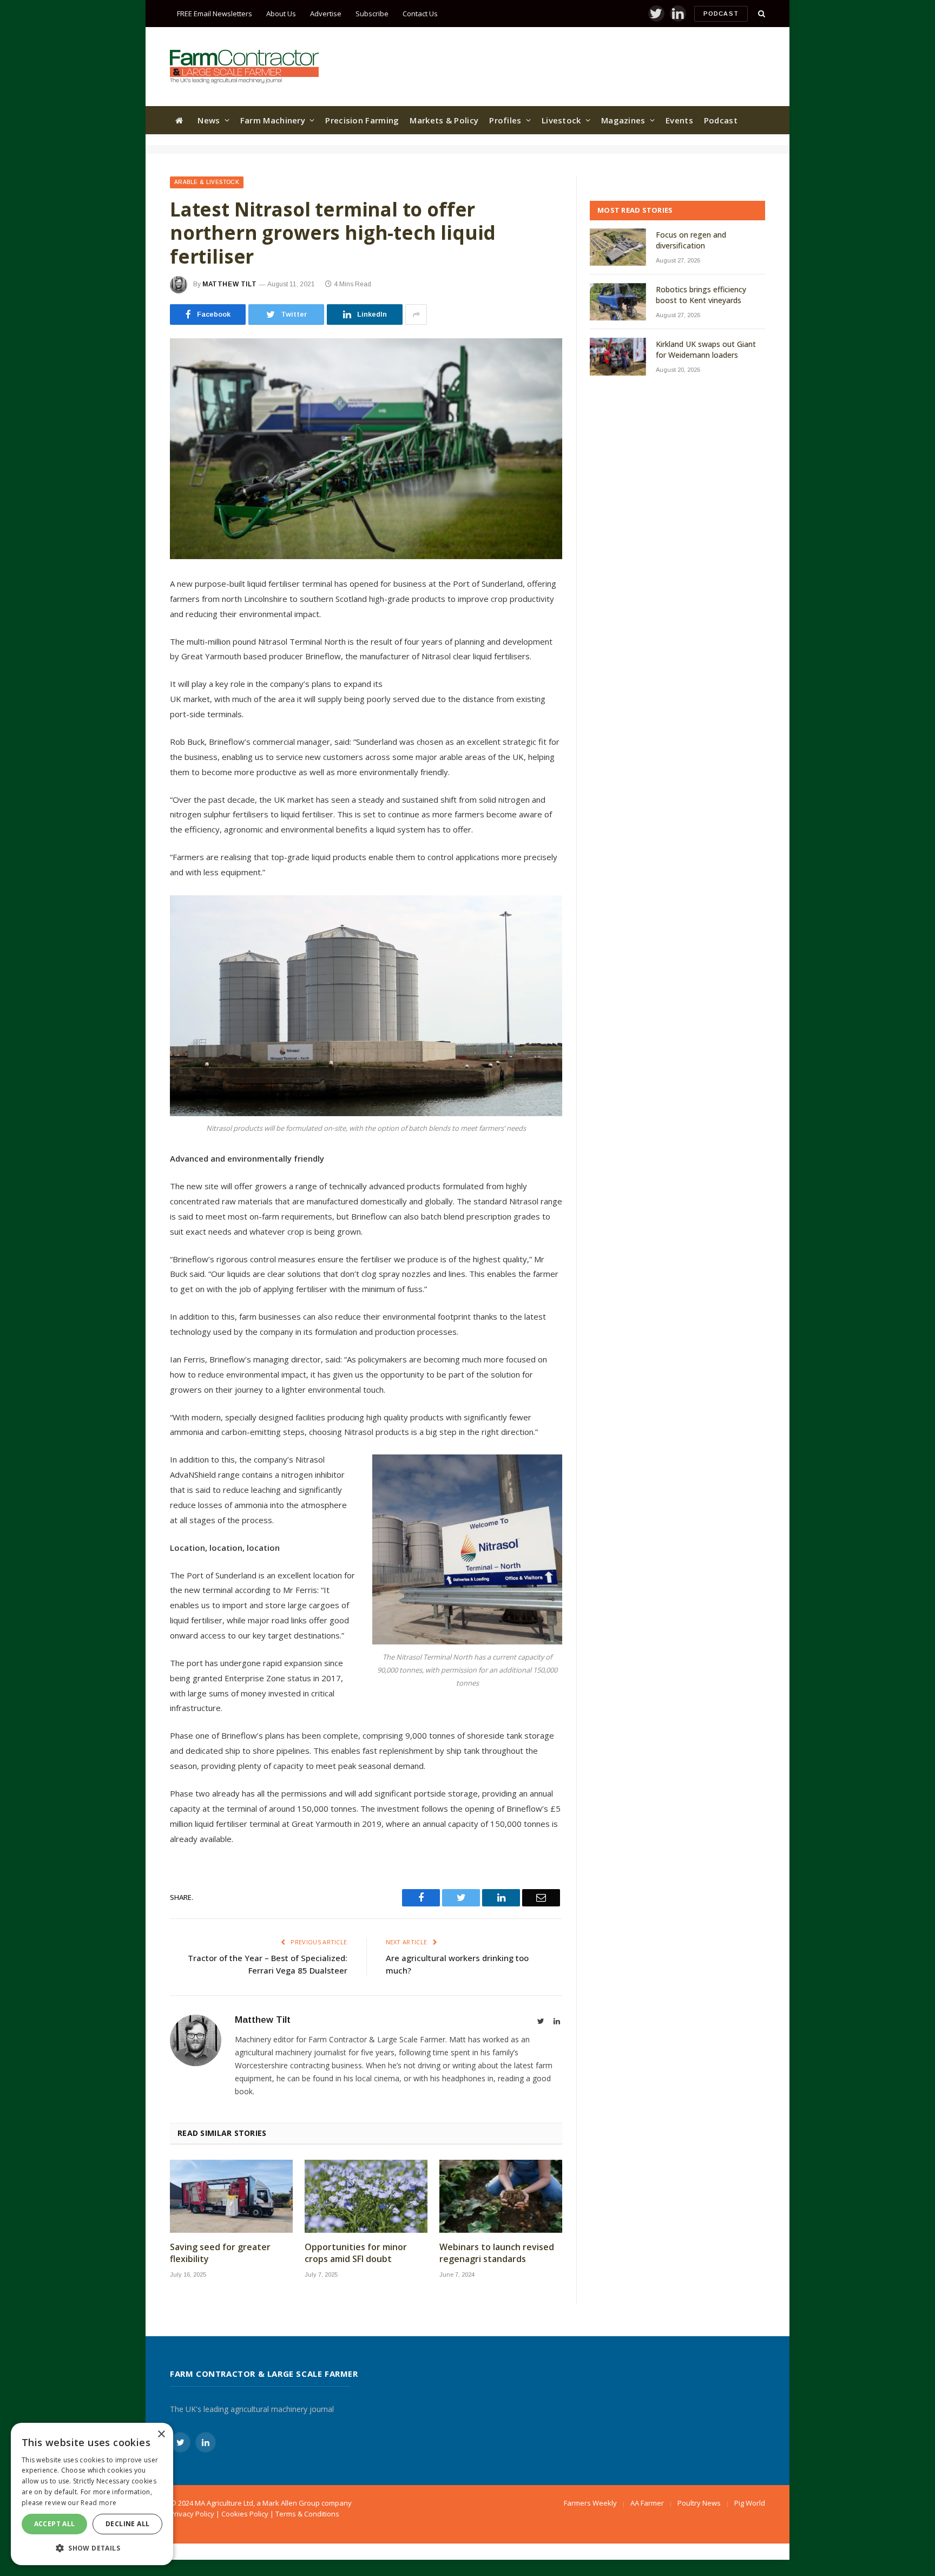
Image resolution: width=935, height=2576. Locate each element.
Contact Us (420, 14)
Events (679, 120)
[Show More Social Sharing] (416, 314)
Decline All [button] (127, 2524)
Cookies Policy (245, 2514)
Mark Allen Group (291, 2503)
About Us (281, 14)
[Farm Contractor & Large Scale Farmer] (244, 67)
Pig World (750, 2503)
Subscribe (372, 14)
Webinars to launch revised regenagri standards (497, 2253)
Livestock (561, 120)
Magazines (623, 120)
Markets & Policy (444, 120)
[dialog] (92, 2494)
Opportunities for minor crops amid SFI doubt (356, 2253)
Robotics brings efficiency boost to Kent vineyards (701, 295)
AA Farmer (647, 2503)
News (209, 120)
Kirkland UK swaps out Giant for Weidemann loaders (706, 349)
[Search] (760, 14)
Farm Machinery (273, 120)
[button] (92, 2548)
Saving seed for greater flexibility (220, 2253)
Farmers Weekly (590, 2503)
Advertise (326, 14)
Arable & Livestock (207, 182)
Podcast (721, 14)
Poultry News (699, 2503)
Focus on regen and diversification (691, 240)
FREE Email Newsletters (215, 14)
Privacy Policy (192, 2514)
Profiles (505, 120)
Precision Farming (362, 120)
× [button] (161, 2434)
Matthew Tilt (229, 284)
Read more (98, 2503)
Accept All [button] (55, 2524)
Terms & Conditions (307, 2514)
